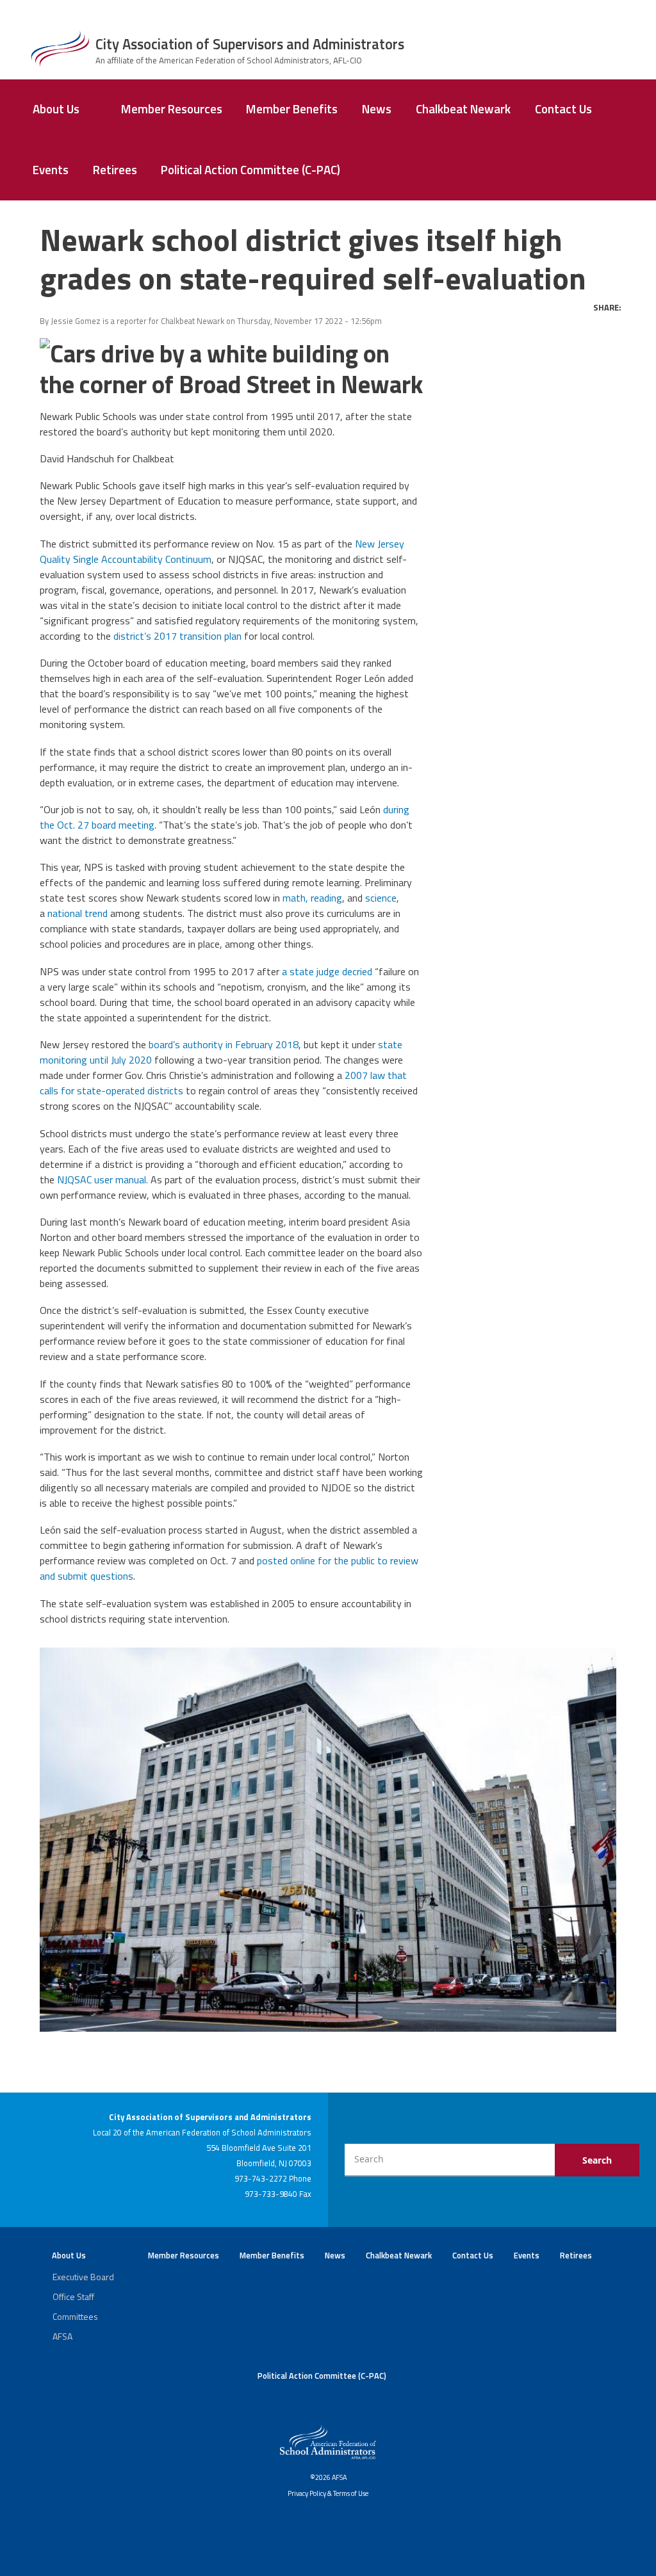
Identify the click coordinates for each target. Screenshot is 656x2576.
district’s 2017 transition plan (177, 636)
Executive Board (83, 2277)
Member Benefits (292, 109)
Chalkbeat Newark (463, 109)
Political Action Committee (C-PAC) (250, 170)
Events (51, 170)
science (381, 898)
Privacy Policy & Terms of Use (328, 2493)
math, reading (312, 898)
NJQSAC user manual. (102, 1179)
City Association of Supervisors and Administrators (250, 44)
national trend (78, 913)
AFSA (62, 2336)
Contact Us (563, 109)
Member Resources (172, 109)
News (377, 109)
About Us (56, 109)
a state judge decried (327, 971)
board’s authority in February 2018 (224, 1044)
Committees (75, 2316)
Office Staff (73, 2297)
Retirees (115, 170)
